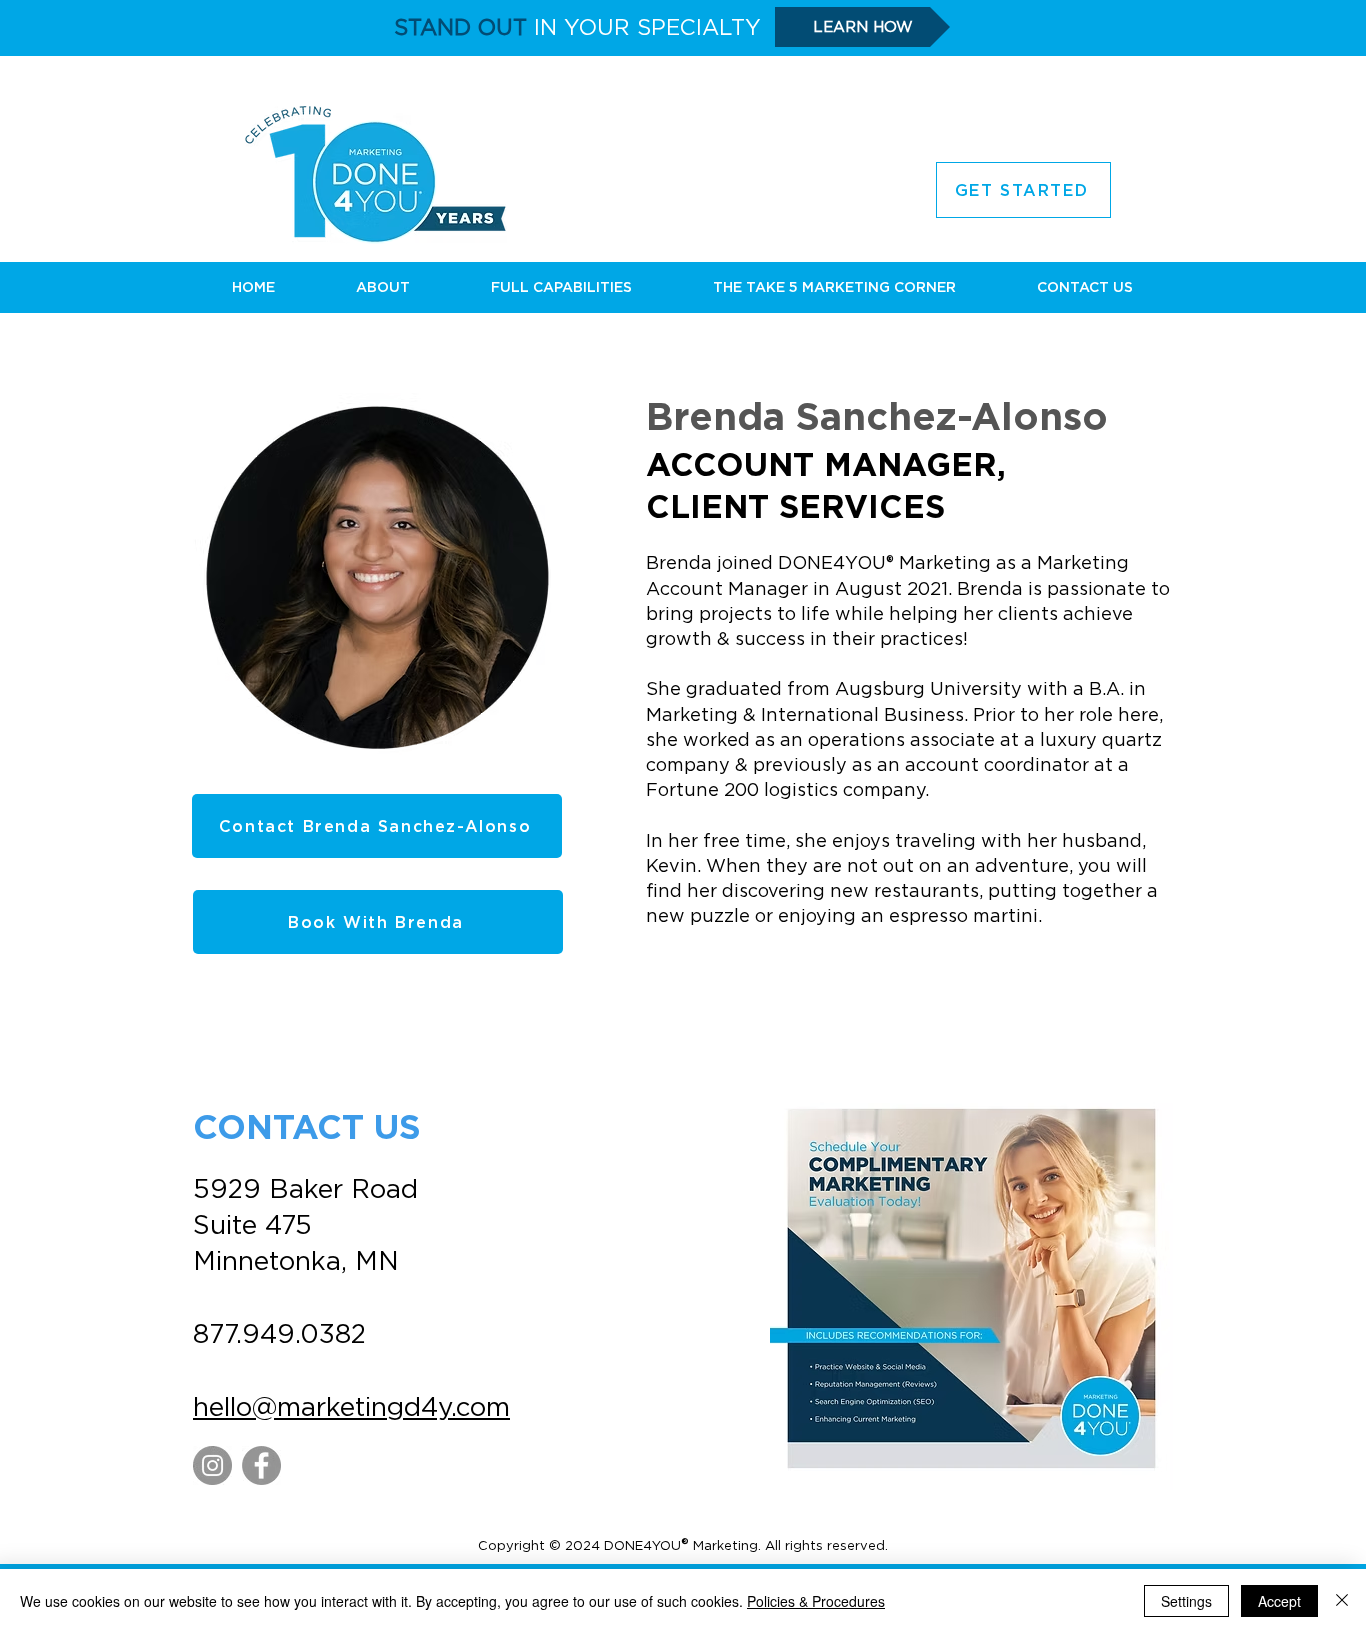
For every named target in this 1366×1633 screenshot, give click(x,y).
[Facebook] (261, 1465)
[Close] (1342, 1601)
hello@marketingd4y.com (351, 1406)
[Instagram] (212, 1465)
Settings (1186, 1601)
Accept (1279, 1601)
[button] (382, 287)
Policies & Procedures (816, 1601)
